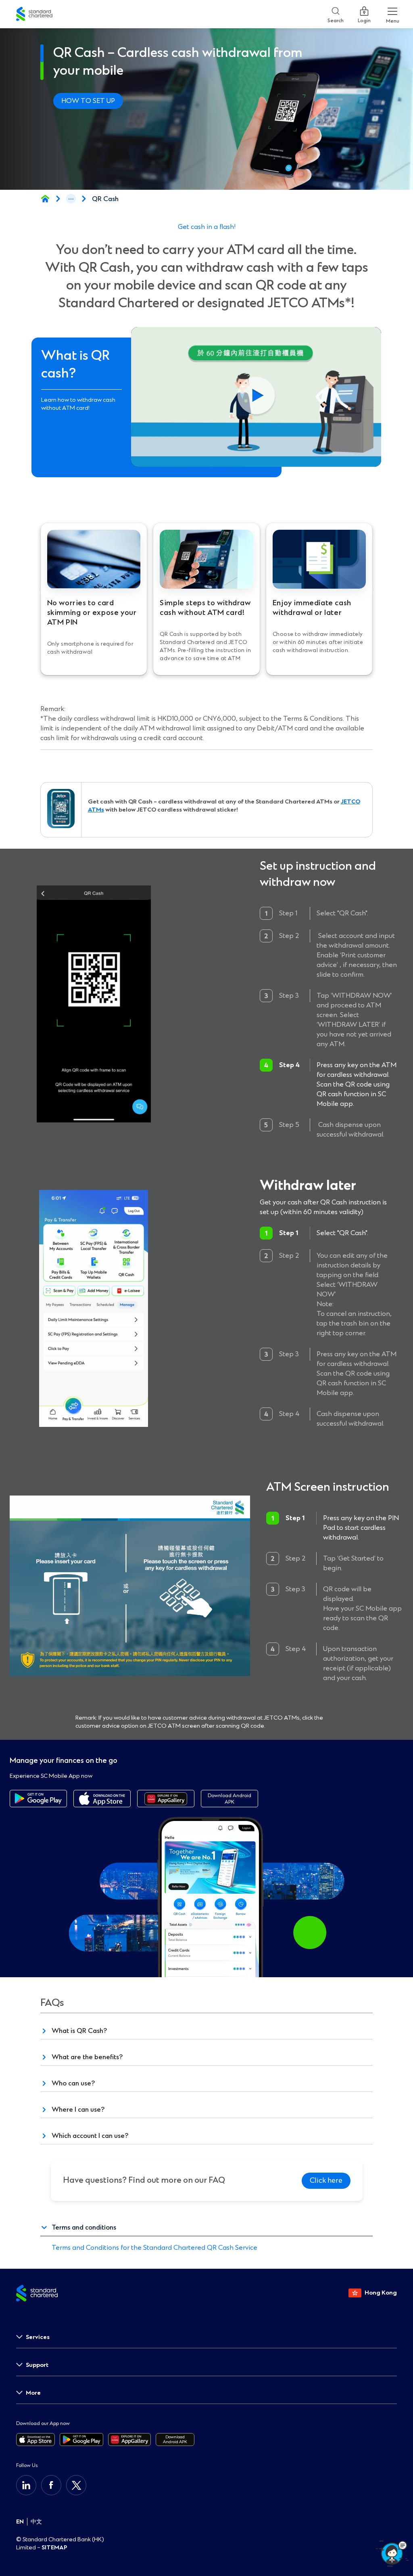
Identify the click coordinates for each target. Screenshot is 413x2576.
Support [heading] (37, 2365)
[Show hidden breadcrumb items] (71, 199)
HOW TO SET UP (88, 101)
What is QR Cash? (79, 2031)
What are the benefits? (87, 2057)
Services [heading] (38, 2337)
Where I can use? (78, 2109)
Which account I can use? (90, 2136)
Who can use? (73, 2083)
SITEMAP (54, 2548)
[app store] (102, 1799)
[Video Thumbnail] (256, 397)
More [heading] (33, 2393)
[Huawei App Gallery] (166, 1799)
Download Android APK (229, 1799)
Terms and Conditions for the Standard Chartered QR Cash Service (154, 2248)
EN (20, 2522)
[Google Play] (38, 1799)
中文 (36, 2522)
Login (364, 19)
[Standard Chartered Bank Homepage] (45, 199)
